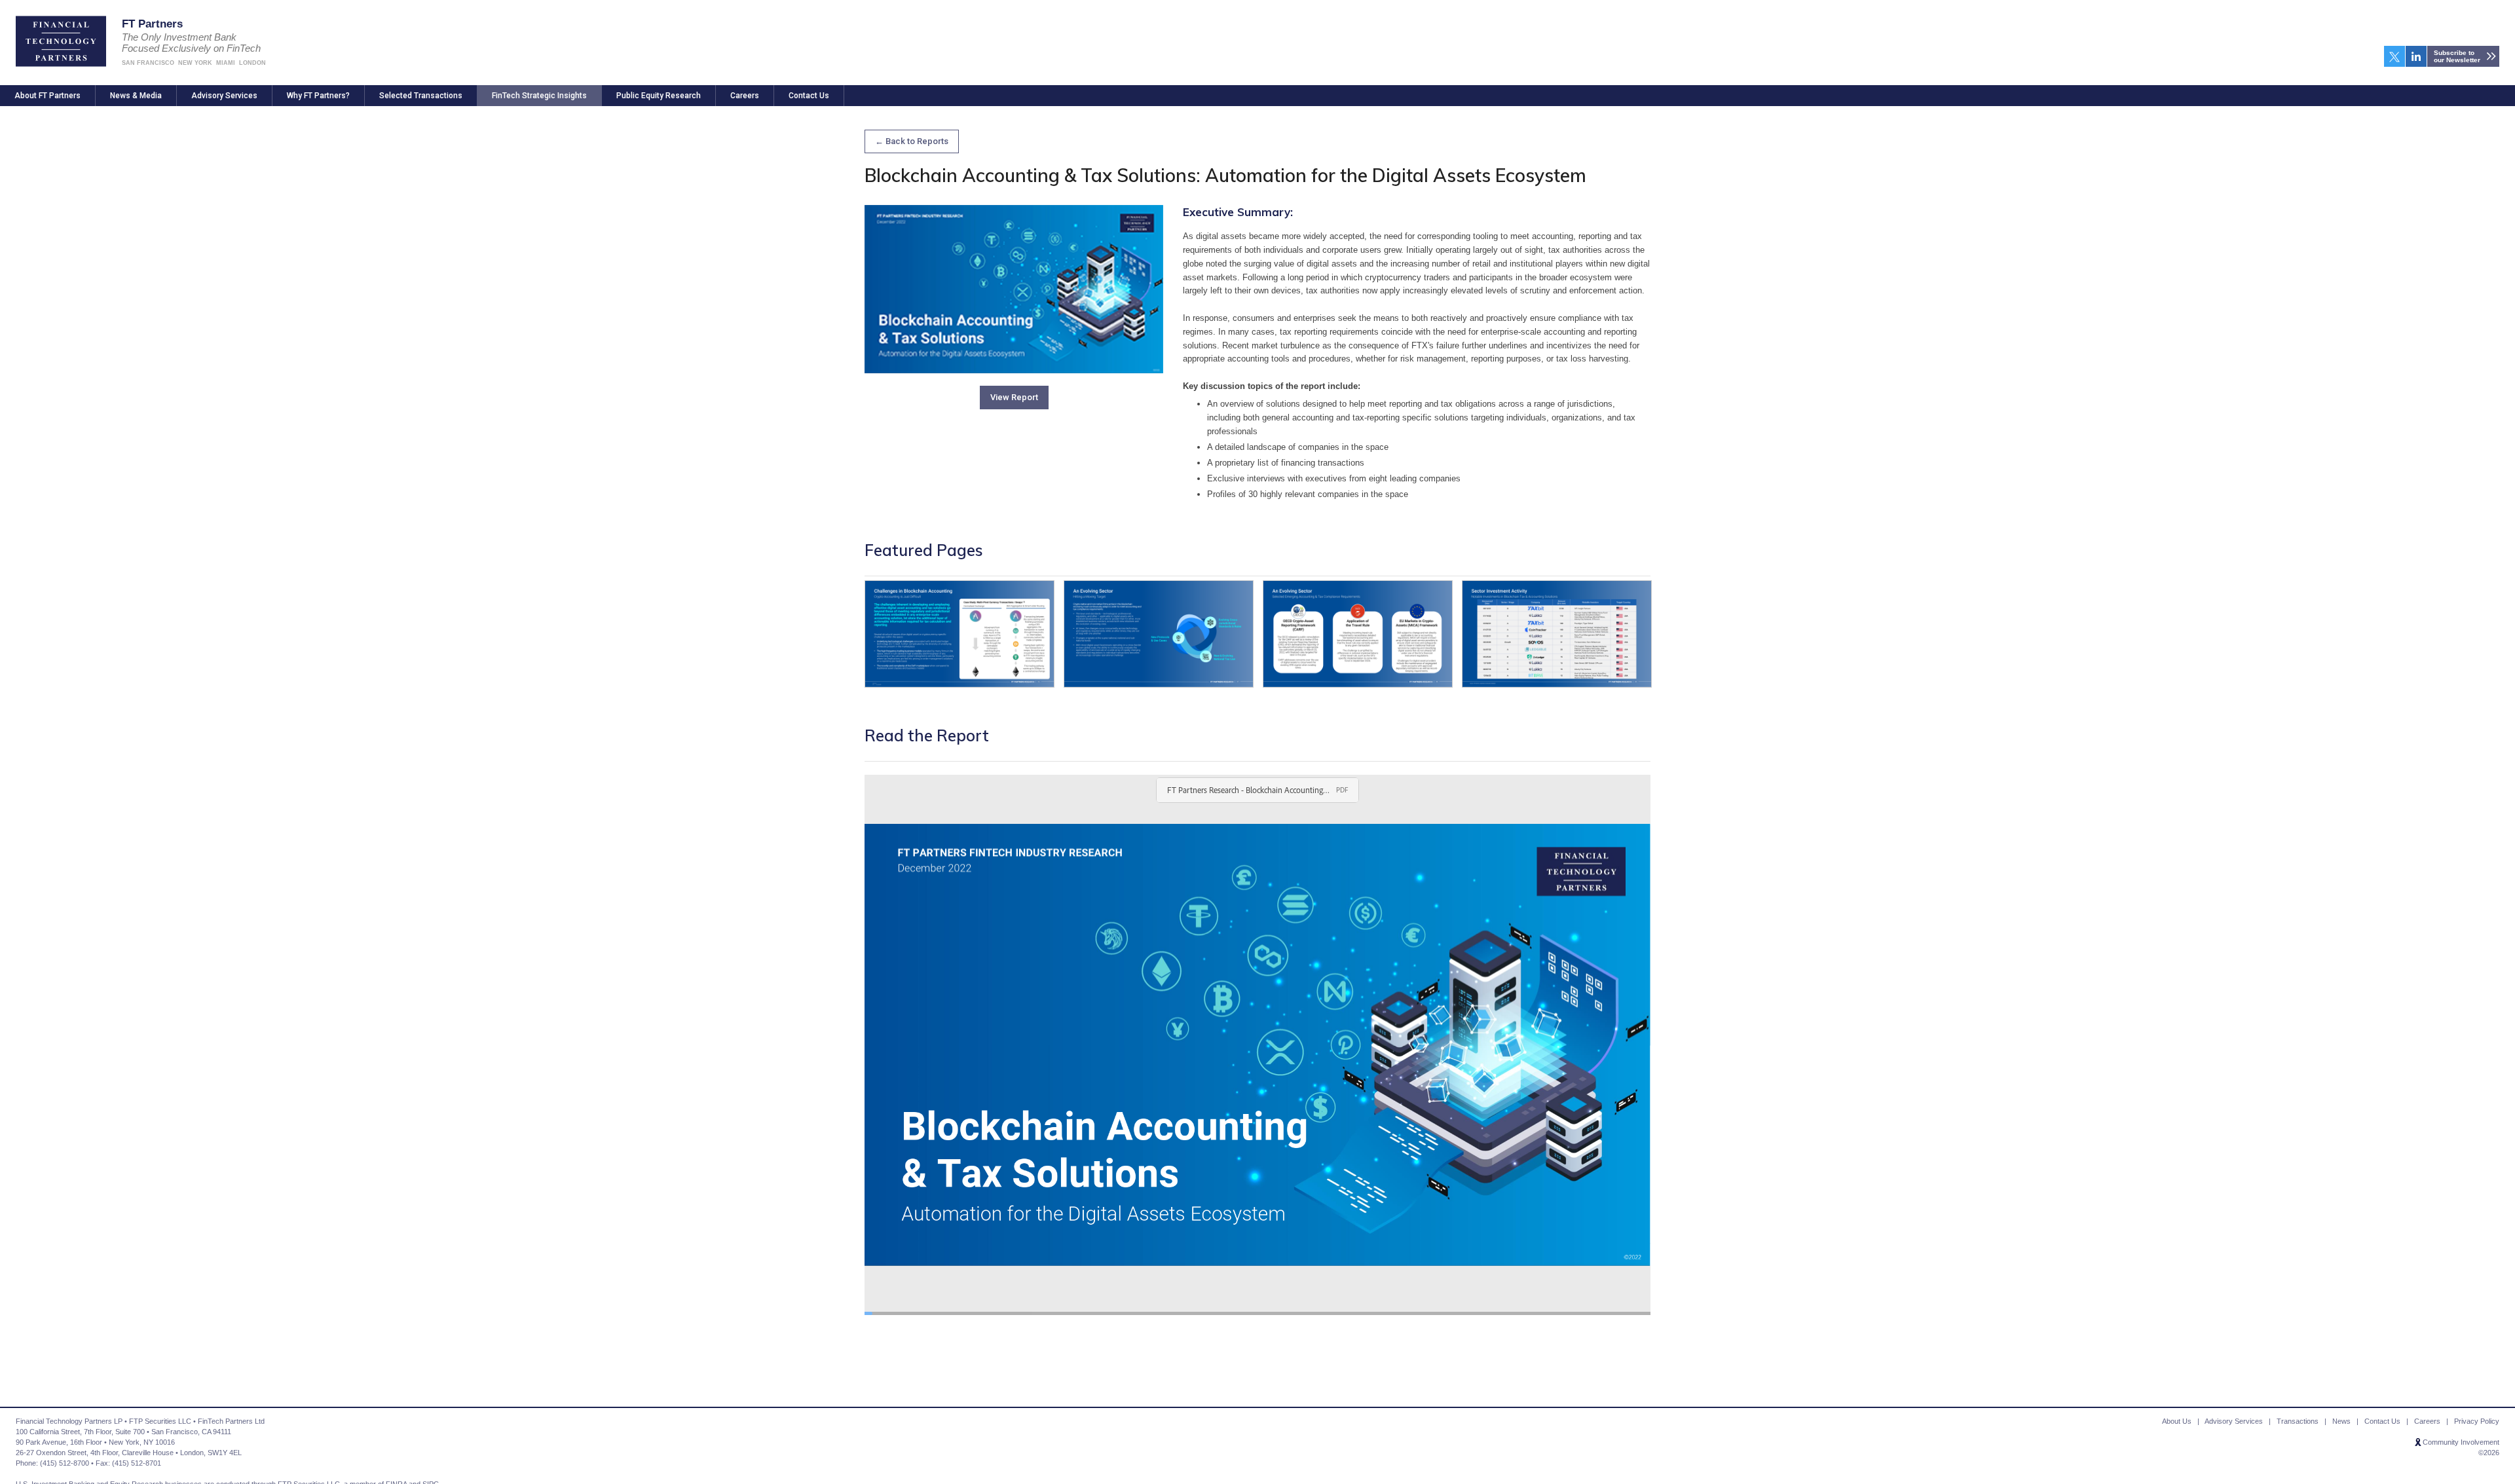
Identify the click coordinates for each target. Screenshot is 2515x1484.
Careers (745, 96)
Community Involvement (2461, 1442)
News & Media (136, 96)
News (2341, 1421)
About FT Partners (47, 96)
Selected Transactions (421, 96)
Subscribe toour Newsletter (2457, 56)
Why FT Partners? (318, 96)
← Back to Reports (912, 141)
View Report (1014, 397)
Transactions (2298, 1421)
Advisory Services (224, 96)
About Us (2177, 1421)
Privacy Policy (2477, 1421)
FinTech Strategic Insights (539, 96)
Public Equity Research (659, 96)
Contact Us (809, 96)
